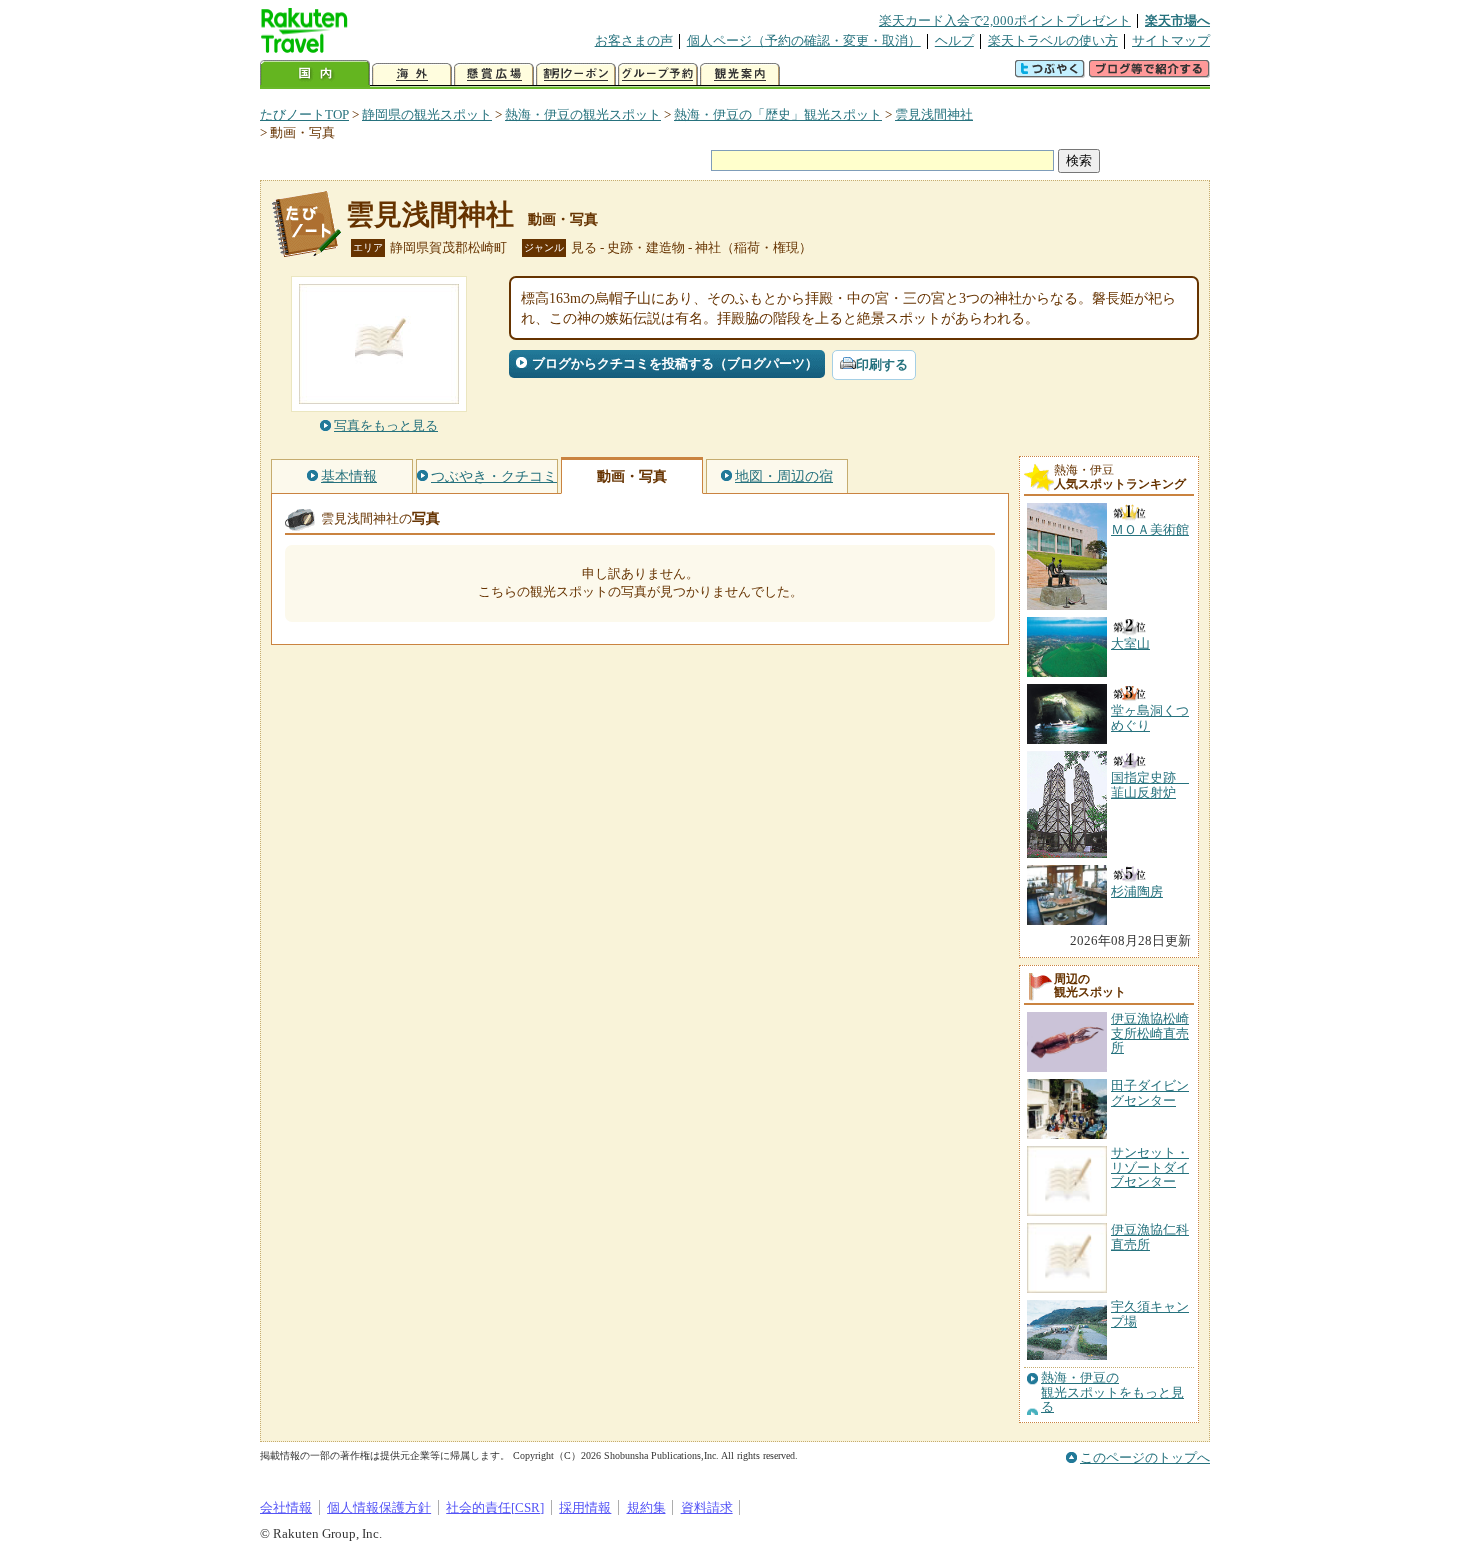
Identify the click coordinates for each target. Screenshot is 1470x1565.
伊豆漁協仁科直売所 (1150, 1236)
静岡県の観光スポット (427, 114)
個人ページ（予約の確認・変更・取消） (804, 40)
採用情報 (585, 1507)
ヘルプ (954, 40)
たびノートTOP (304, 114)
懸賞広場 (494, 74)
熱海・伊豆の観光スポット (583, 114)
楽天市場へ (1177, 20)
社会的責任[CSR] (495, 1507)
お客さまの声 (634, 40)
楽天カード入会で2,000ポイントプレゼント (1005, 20)
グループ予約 (658, 74)
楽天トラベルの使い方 (1053, 40)
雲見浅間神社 (934, 114)
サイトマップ (1171, 40)
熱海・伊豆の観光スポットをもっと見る (1112, 1392)
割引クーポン (576, 74)
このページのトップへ (1145, 1457)
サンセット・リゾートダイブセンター (1150, 1167)
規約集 (646, 1507)
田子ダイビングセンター (1150, 1092)
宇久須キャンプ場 (1150, 1313)
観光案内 (740, 74)
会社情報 (286, 1507)
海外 (412, 74)
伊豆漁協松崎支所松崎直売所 (1150, 1033)
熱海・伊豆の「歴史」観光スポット (778, 114)
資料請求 (707, 1507)
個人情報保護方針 (379, 1507)
